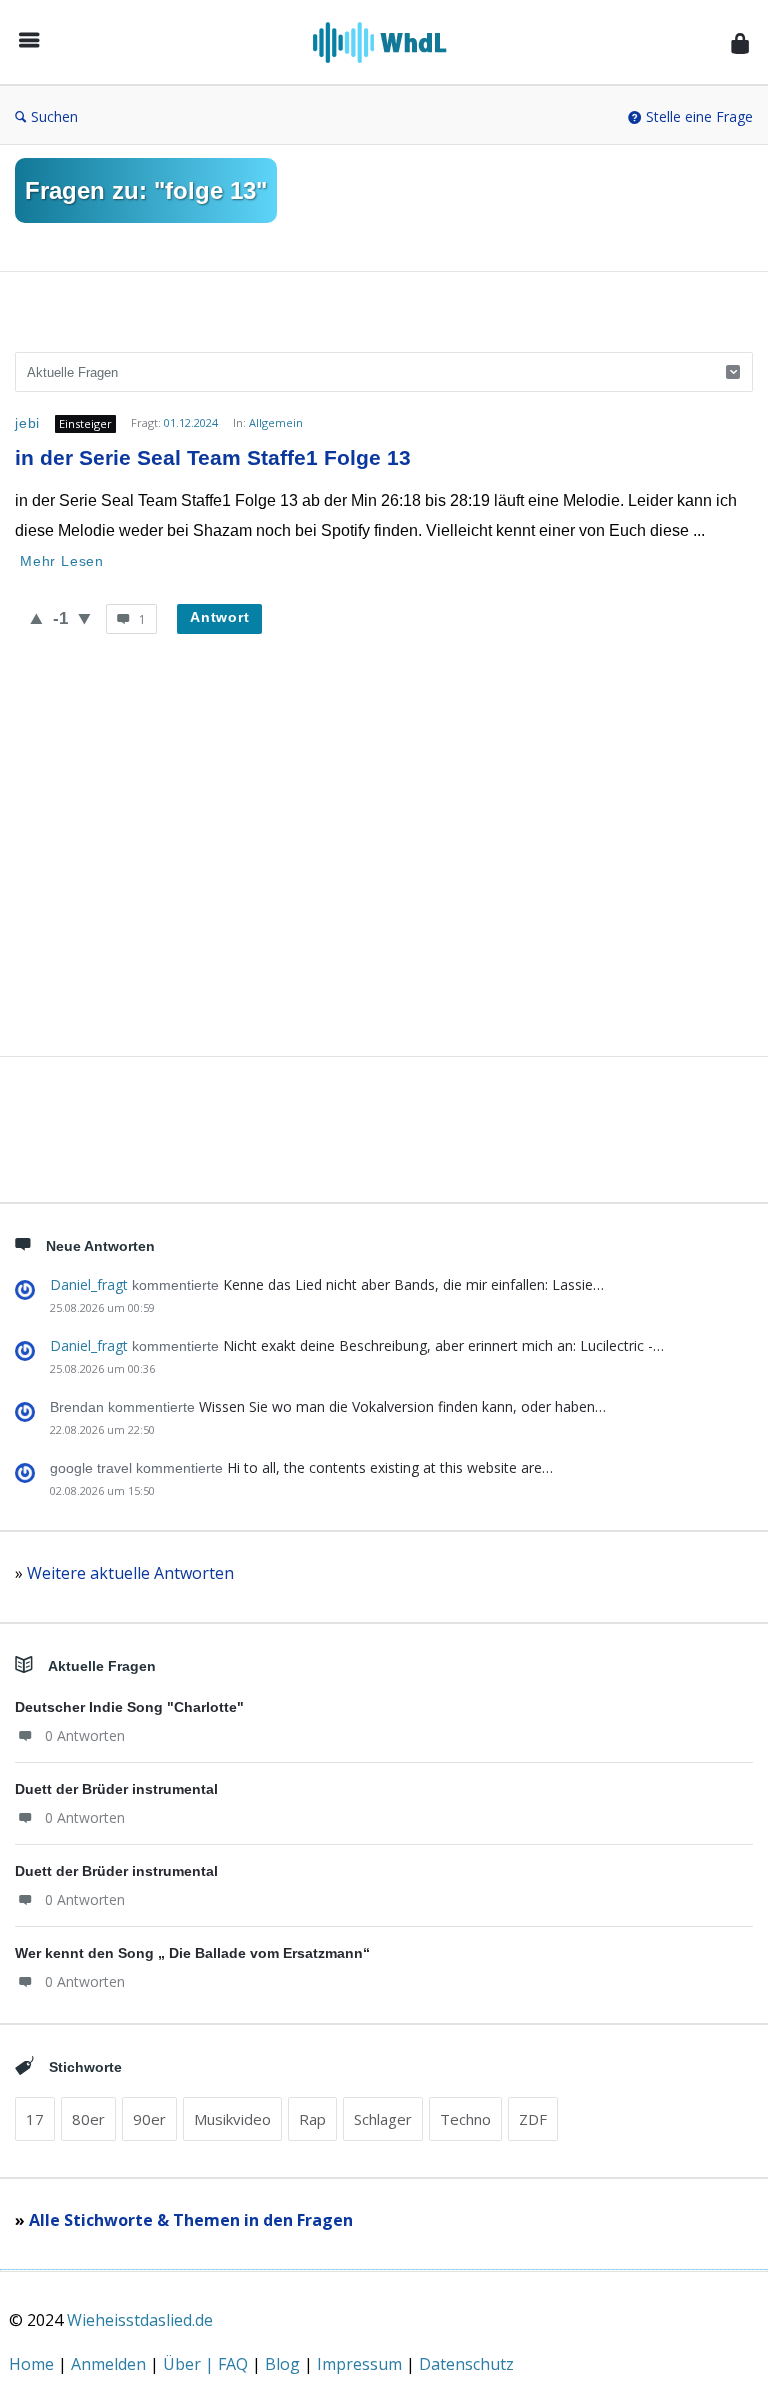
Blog (284, 2364)
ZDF (533, 2119)
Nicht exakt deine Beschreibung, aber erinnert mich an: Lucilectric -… (443, 1345)
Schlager (383, 2119)
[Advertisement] (384, 871)
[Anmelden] (740, 42)
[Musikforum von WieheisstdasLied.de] (390, 42)
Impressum (361, 2364)
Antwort (220, 617)
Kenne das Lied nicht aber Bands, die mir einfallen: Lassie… (413, 1284)
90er (149, 2119)
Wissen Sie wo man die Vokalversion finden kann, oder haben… (402, 1406)
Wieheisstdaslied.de (140, 2320)
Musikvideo (232, 2119)
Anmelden (110, 2364)
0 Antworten (85, 1735)
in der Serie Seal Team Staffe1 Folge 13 (213, 457)
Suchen (54, 116)
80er (88, 2119)
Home (33, 2364)
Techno (465, 2119)
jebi (27, 423)
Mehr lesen (62, 561)
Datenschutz (466, 2364)
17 (35, 2119)
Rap (312, 2119)
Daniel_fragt (89, 1284)
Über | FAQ (207, 2364)
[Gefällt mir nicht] (84, 618)
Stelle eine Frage (699, 116)
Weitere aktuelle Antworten (130, 1573)
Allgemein (276, 422)
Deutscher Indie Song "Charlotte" (129, 1707)
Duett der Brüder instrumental (116, 1789)
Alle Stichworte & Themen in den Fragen (191, 2220)
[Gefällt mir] (36, 618)
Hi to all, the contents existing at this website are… (390, 1467)
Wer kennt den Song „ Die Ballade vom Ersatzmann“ (192, 1953)
